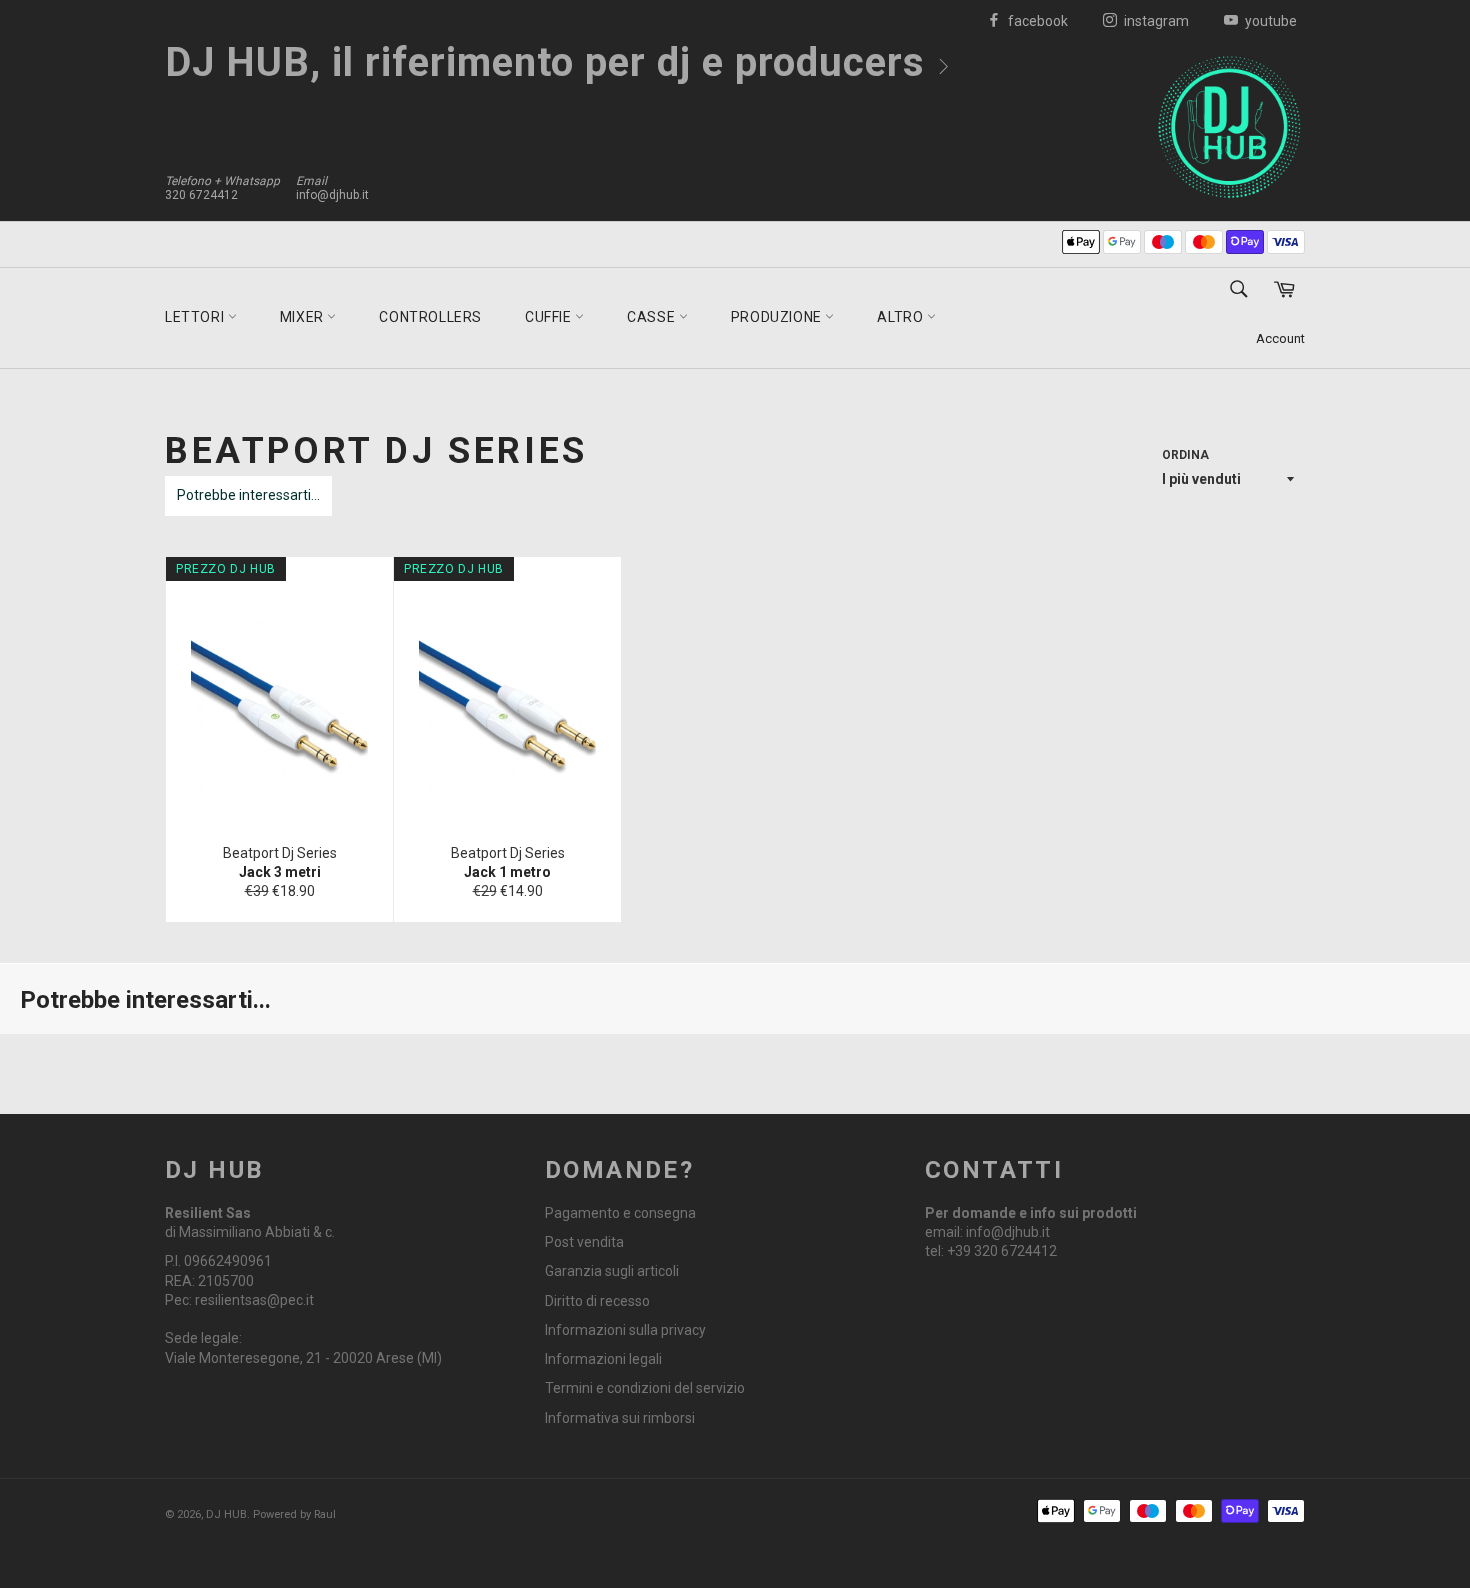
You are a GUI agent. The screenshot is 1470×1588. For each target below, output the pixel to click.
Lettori (196, 317)
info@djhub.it (332, 195)
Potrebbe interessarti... (248, 495)
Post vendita (584, 1242)
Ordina (1185, 455)
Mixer (304, 317)
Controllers (430, 317)
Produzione (778, 317)
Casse (653, 317)
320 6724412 (201, 195)
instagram (1155, 21)
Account (1280, 338)
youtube (1269, 21)
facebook (1036, 21)
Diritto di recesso (597, 1301)
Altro (902, 317)
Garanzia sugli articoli (612, 1271)
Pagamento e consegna (620, 1213)
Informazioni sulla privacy (625, 1330)
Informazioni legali (603, 1359)
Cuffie (550, 317)
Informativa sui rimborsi (620, 1418)
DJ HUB (226, 1514)
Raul (325, 1514)
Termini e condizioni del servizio (645, 1388)
